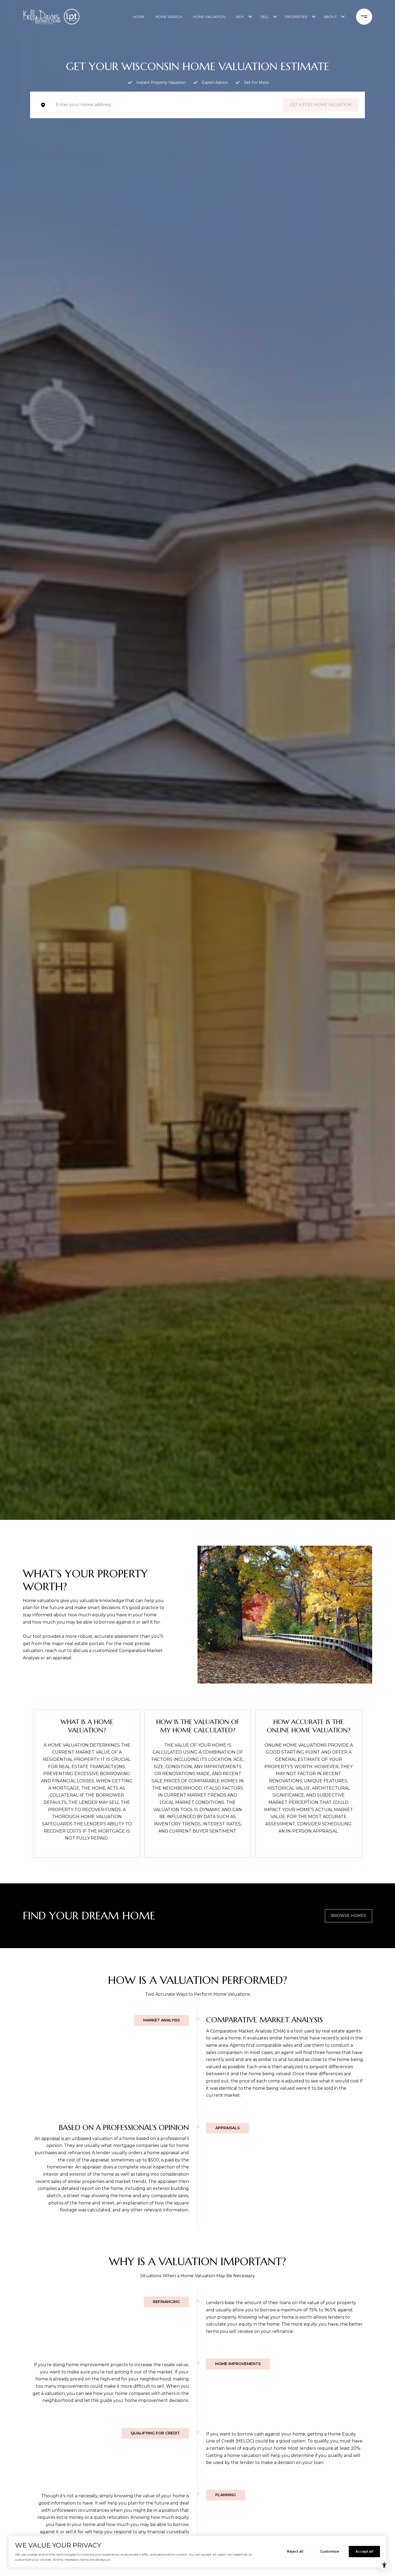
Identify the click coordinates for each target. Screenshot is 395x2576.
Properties (296, 17)
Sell (265, 17)
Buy (240, 17)
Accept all (364, 2551)
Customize (329, 2551)
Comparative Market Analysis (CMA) (248, 2031)
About (330, 17)
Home (139, 17)
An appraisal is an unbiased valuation (73, 2138)
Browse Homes (349, 1916)
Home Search (169, 17)
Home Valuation (209, 17)
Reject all (295, 2551)
